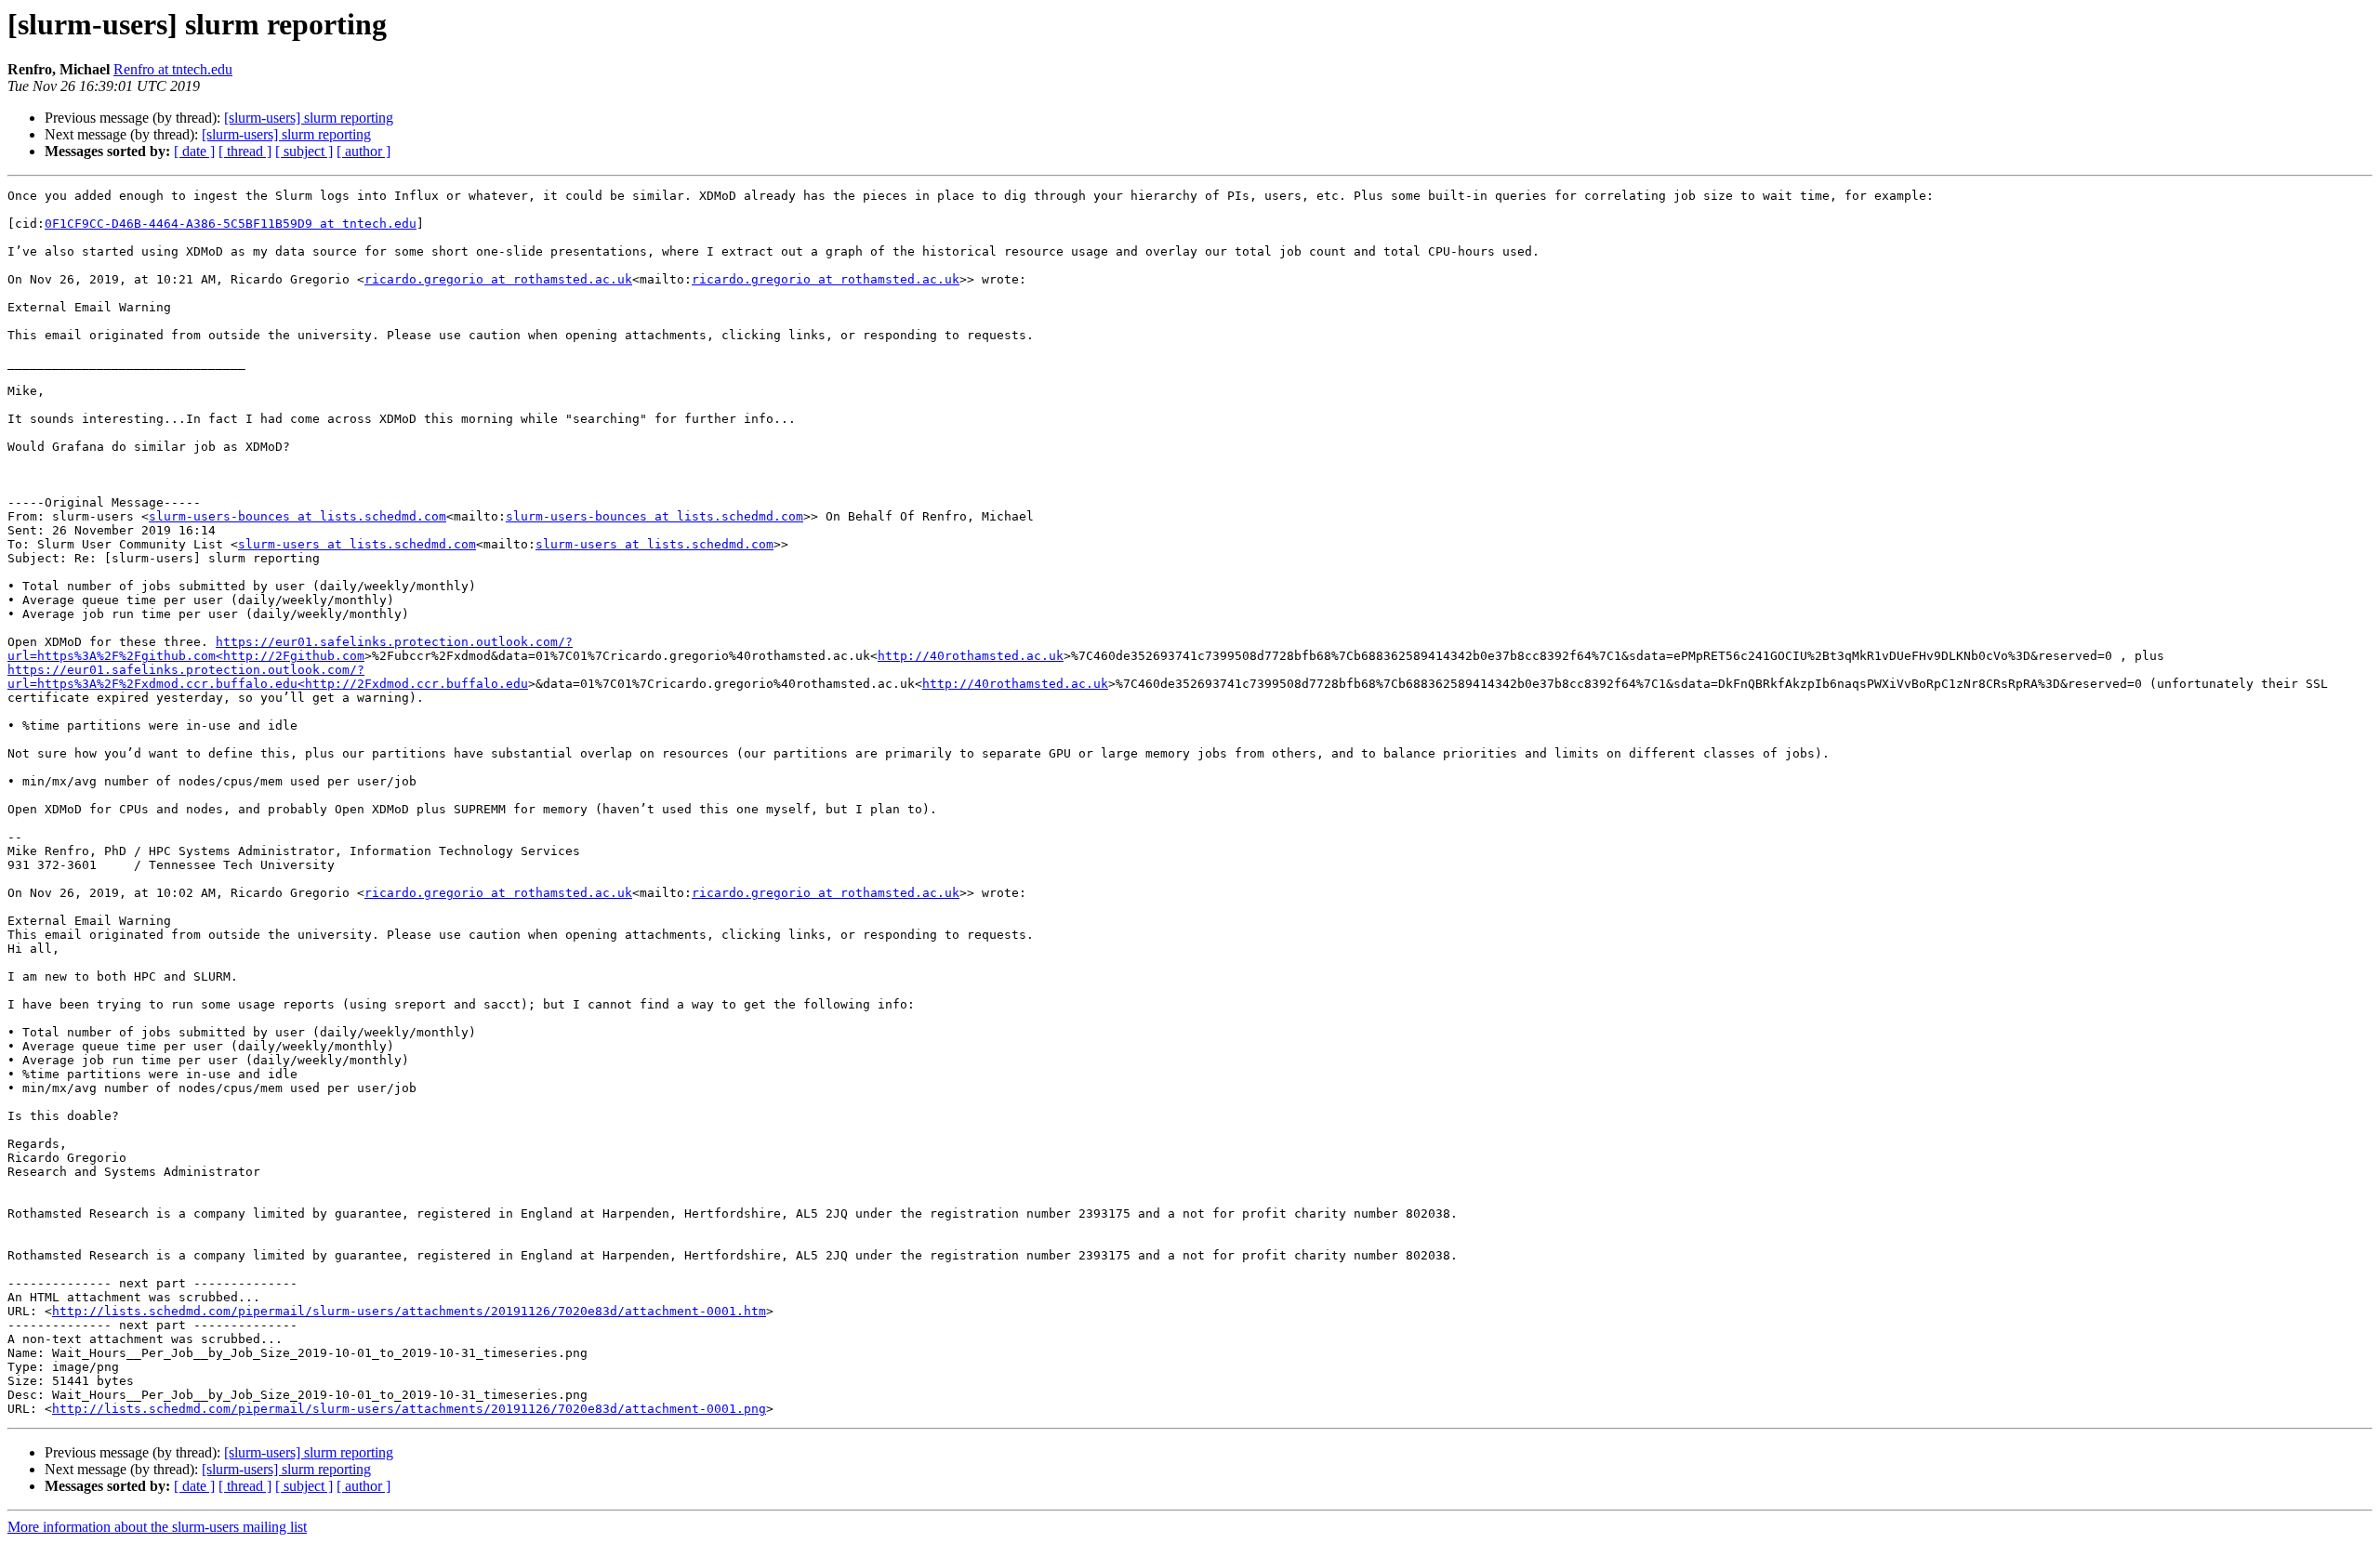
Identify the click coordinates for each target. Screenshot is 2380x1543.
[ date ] (194, 151)
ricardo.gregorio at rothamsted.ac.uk (498, 279)
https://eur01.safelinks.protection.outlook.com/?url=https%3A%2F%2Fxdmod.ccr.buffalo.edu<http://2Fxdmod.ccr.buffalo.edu (268, 677)
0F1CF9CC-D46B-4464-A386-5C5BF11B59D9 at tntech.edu (231, 224)
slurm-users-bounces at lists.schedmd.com (297, 516)
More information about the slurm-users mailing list (157, 1527)
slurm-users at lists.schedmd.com (357, 544)
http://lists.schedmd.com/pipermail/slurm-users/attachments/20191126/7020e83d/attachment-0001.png (409, 1409)
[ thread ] (245, 151)
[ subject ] (304, 151)
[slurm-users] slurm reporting (309, 118)
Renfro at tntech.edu (173, 69)
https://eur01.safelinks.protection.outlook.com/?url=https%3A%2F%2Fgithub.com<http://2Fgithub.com (290, 649)
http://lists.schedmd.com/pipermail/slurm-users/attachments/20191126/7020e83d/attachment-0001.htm (409, 1311)
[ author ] (364, 151)
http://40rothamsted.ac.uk (971, 656)
